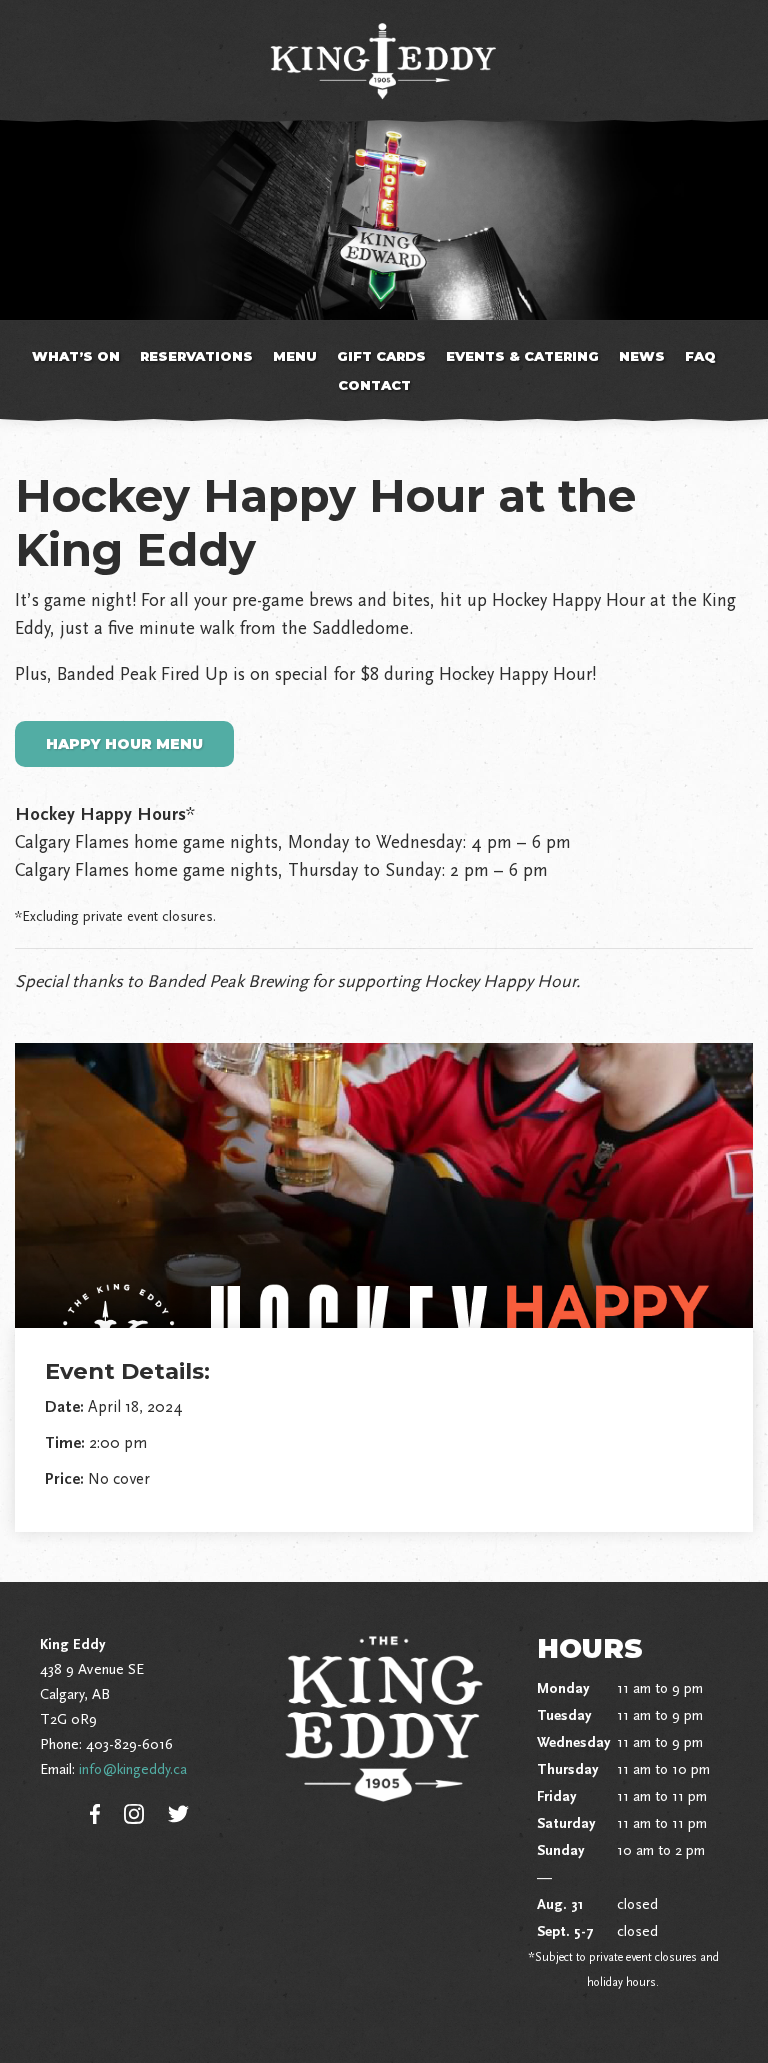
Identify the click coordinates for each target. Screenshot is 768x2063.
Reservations (196, 356)
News (642, 356)
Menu (295, 356)
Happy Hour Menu (124, 744)
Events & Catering (522, 356)
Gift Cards (381, 356)
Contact (374, 385)
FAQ (700, 356)
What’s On (76, 356)
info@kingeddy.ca (133, 1769)
